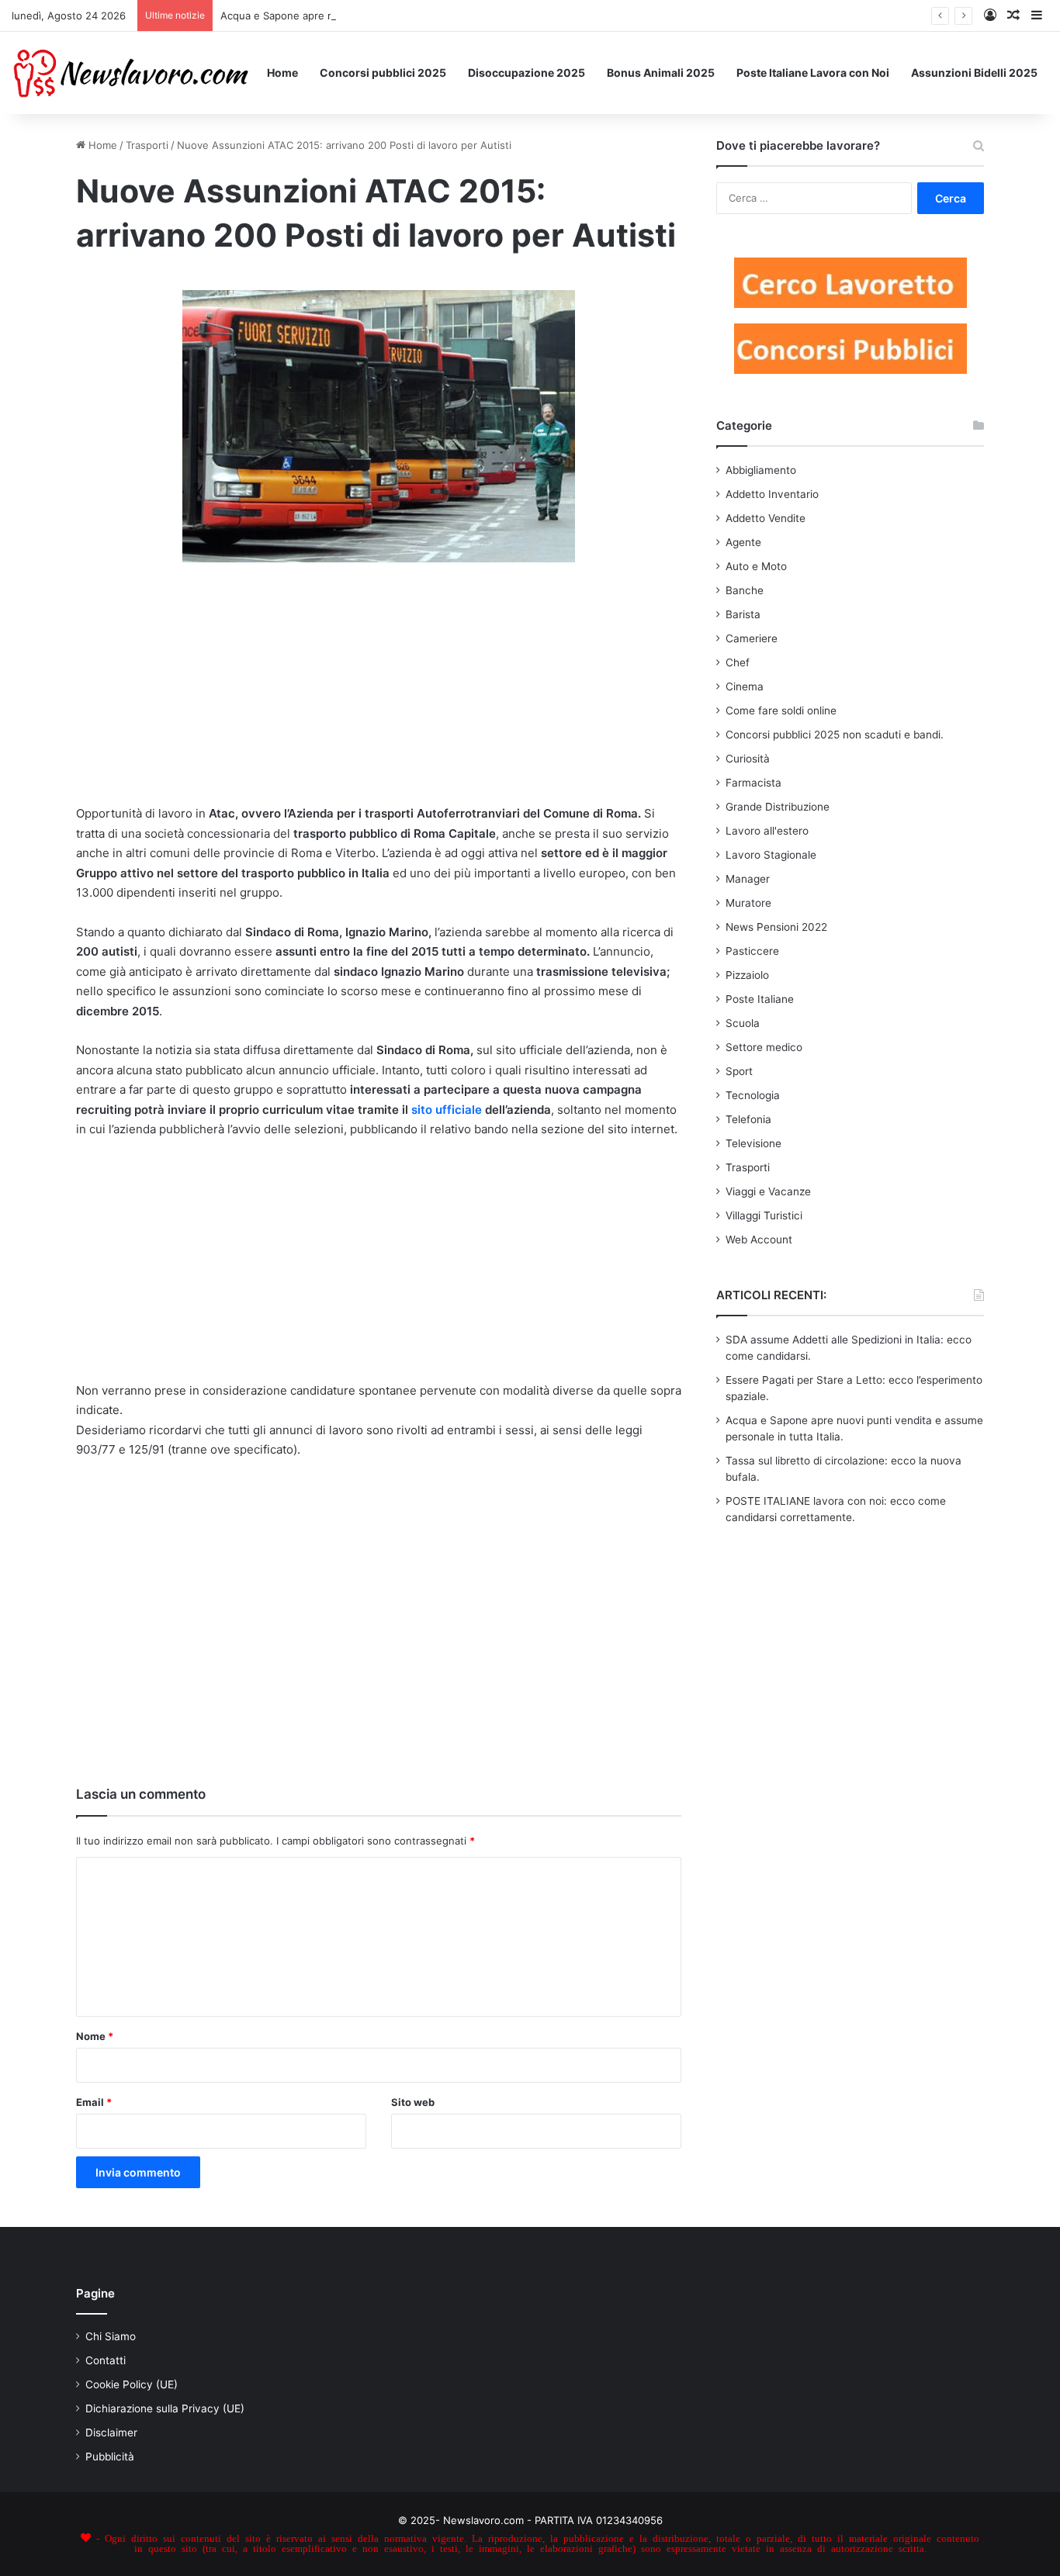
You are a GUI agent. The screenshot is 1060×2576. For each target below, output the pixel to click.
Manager (748, 879)
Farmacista (753, 783)
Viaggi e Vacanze (768, 1191)
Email (94, 2102)
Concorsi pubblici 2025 (383, 73)
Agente (743, 542)
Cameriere (752, 638)
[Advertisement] (379, 690)
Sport (739, 1071)
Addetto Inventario (772, 494)
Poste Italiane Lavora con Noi (813, 73)
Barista (743, 614)
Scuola (743, 1023)
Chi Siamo (111, 2336)
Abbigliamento (761, 470)
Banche (745, 590)
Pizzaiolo (747, 975)
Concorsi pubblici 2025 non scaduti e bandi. (835, 735)
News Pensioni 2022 (776, 927)
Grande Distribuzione (778, 807)
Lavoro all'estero (767, 831)
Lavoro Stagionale (771, 855)
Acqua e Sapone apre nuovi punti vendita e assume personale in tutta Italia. (404, 16)
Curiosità (748, 759)
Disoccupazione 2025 (527, 73)
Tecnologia (753, 1095)
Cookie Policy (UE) (132, 2384)
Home (282, 73)
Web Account (759, 1240)
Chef (738, 662)
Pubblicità (110, 2457)
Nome (95, 2036)
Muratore (748, 903)
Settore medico (764, 1047)
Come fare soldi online (781, 711)
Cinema (745, 686)
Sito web (413, 2102)
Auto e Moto (756, 566)
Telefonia (748, 1119)
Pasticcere (752, 951)
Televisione (753, 1143)
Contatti (106, 2360)
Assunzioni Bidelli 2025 (974, 73)
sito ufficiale (445, 1110)
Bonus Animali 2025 (661, 73)
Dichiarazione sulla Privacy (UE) (165, 2408)
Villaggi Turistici (764, 1215)
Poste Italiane (760, 999)
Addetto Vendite (766, 518)
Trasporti (147, 145)
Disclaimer (111, 2433)
